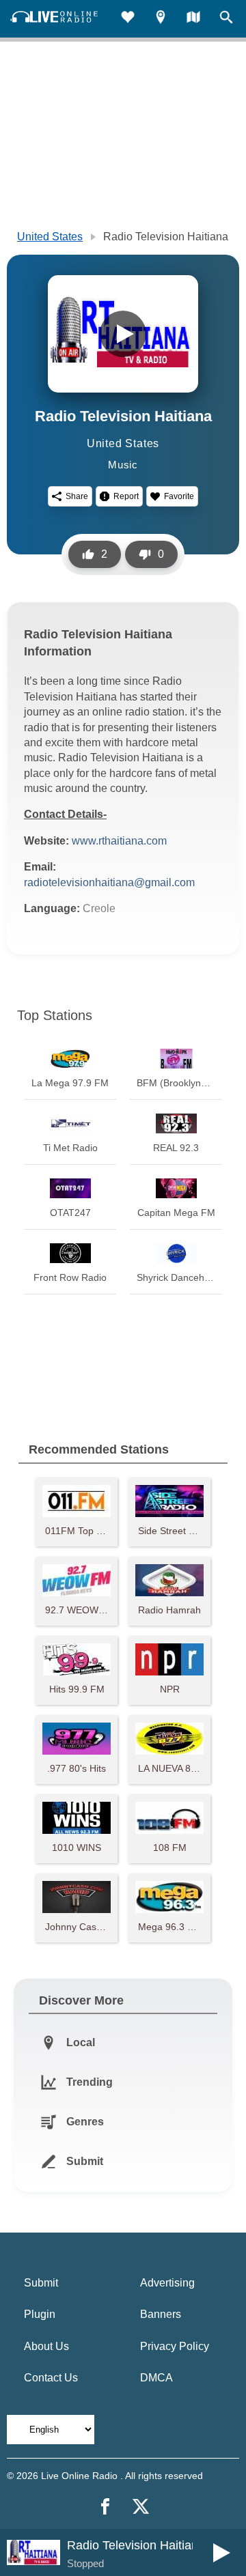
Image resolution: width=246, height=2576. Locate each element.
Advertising (167, 2283)
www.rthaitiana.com (119, 841)
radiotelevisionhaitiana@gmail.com (109, 882)
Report (126, 496)
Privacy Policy (175, 2346)
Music (123, 465)
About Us (46, 2346)
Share (77, 496)
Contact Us (51, 2378)
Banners (161, 2314)
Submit (41, 2283)
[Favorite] (128, 19)
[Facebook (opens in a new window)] (105, 2506)
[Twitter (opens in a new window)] (141, 2506)
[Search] (226, 19)
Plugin (40, 2314)
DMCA (156, 2378)
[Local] (161, 19)
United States (50, 237)
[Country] (193, 19)
